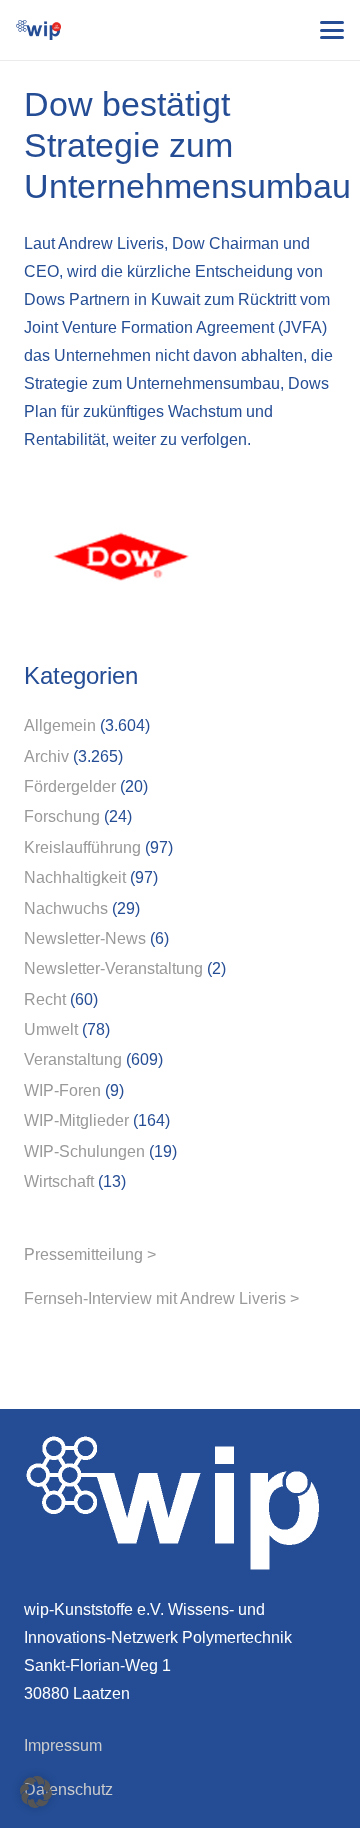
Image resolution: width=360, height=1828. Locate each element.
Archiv (46, 756)
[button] (332, 30)
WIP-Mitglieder (76, 1120)
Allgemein (60, 725)
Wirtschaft (59, 1181)
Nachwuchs (66, 908)
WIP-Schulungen (84, 1151)
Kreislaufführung (82, 847)
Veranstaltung (73, 1059)
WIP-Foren (62, 1090)
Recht (45, 999)
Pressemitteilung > (90, 1254)
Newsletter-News (85, 938)
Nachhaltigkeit (75, 877)
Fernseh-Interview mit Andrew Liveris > (161, 1298)
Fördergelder (70, 786)
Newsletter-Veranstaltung (113, 968)
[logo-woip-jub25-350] (38, 30)
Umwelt (51, 1029)
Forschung (62, 816)
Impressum (63, 1745)
